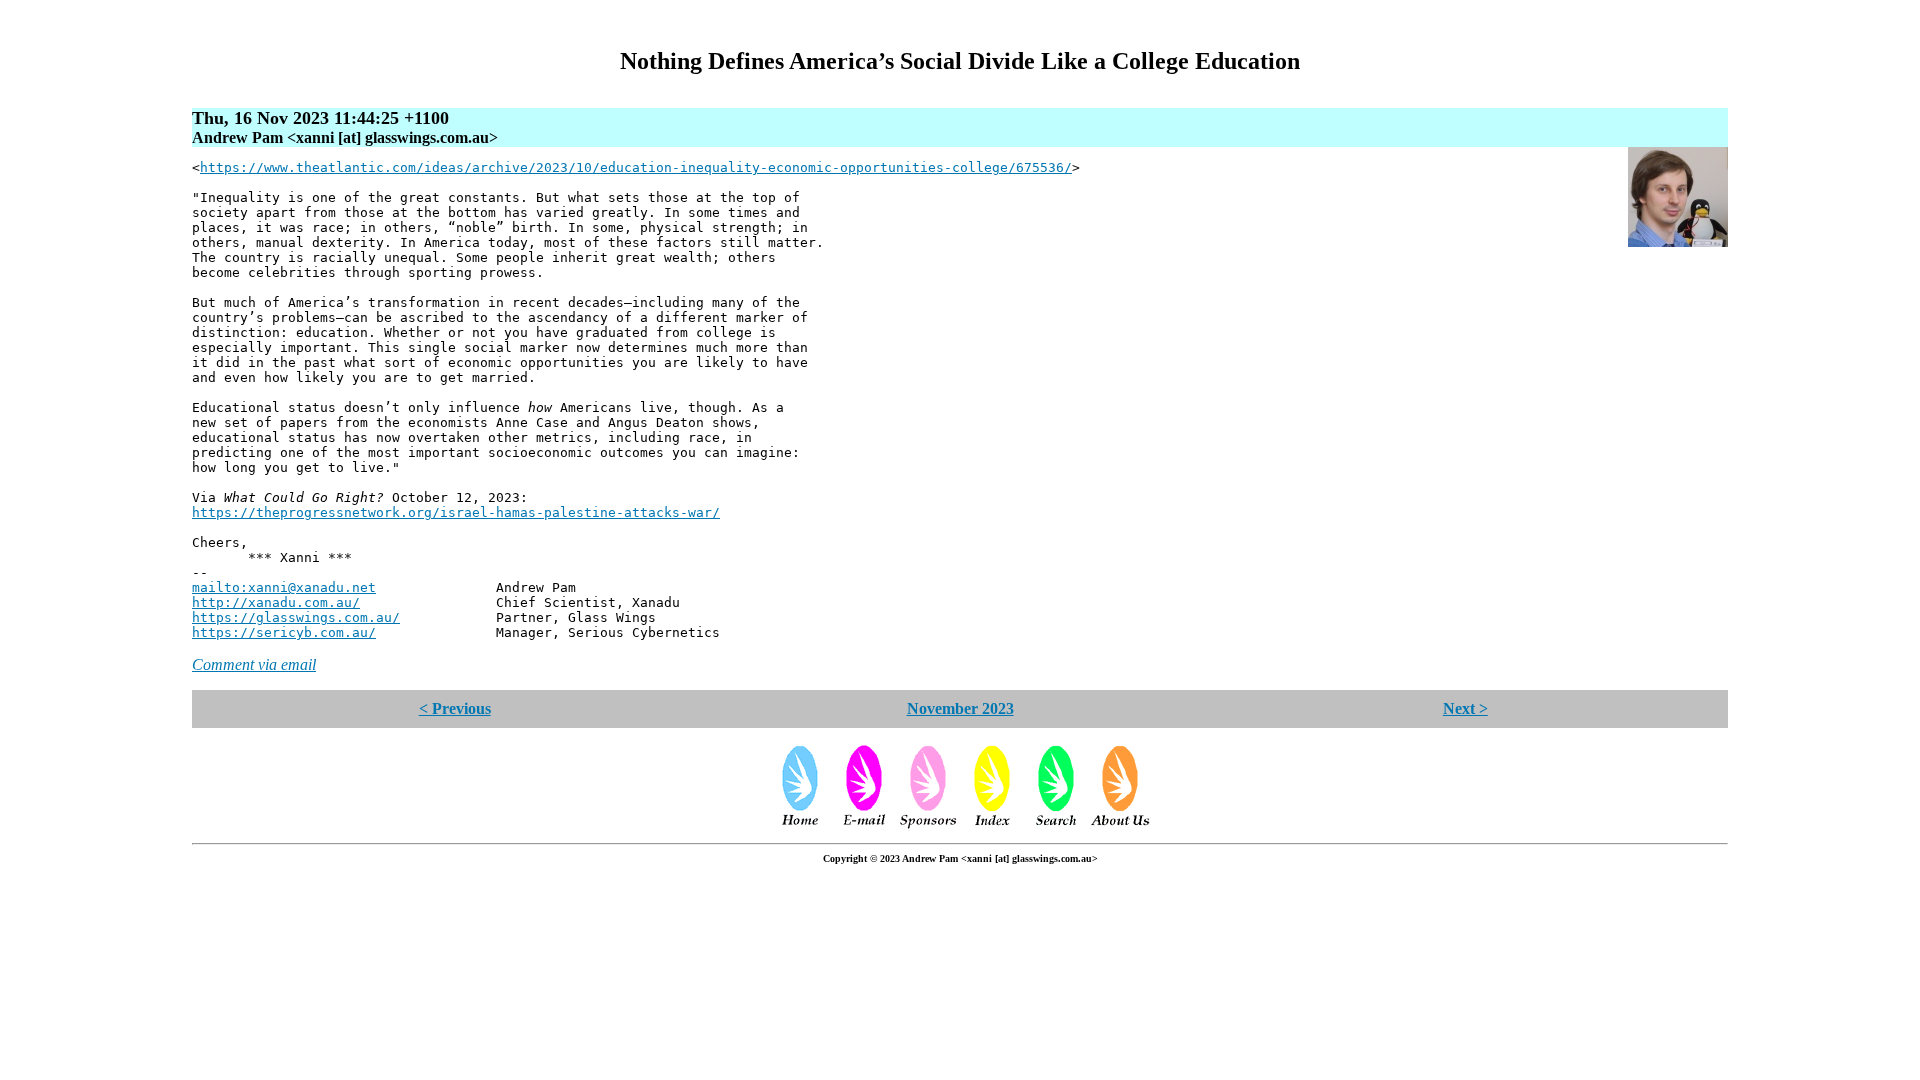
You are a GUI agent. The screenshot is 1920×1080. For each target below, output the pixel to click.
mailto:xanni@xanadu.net (284, 587)
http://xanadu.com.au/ (276, 602)
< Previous (455, 708)
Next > (1465, 708)
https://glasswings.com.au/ (296, 617)
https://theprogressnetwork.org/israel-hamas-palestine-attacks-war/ (456, 512)
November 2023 (960, 708)
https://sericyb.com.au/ (284, 632)
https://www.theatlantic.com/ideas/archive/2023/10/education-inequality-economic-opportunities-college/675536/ (636, 167)
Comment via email (254, 664)
